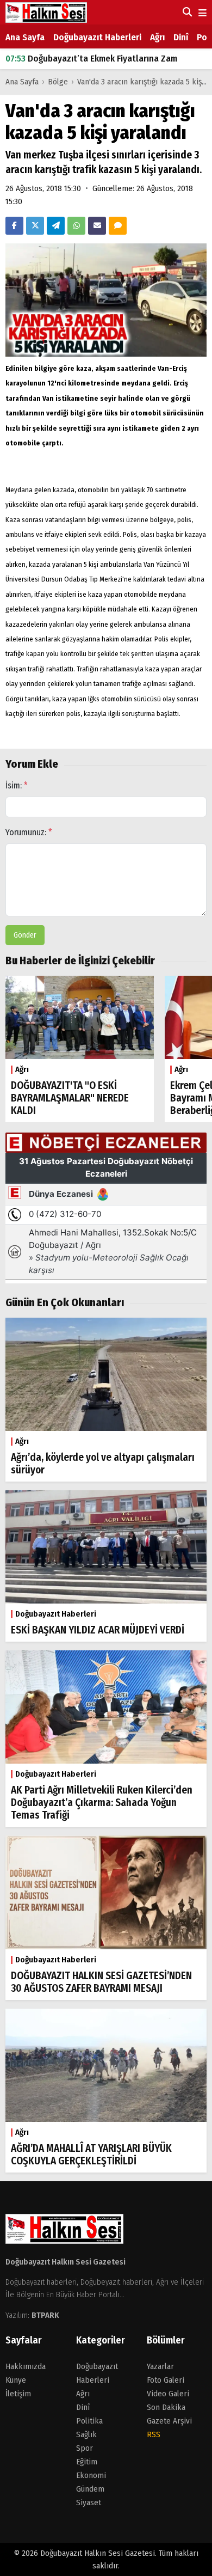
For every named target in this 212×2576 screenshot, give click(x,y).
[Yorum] (118, 226)
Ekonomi (91, 2475)
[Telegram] (56, 226)
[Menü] (201, 13)
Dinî (181, 37)
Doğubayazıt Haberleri (97, 37)
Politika (89, 2421)
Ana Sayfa (25, 37)
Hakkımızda (26, 2366)
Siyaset (89, 2502)
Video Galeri (168, 2394)
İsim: (17, 785)
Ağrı (157, 37)
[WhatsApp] (76, 226)
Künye (16, 2380)
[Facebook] (14, 226)
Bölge (58, 82)
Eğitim (87, 2462)
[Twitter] (35, 226)
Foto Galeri (166, 2380)
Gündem (90, 2489)
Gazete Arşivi (169, 2421)
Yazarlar (160, 2366)
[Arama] (186, 12)
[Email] (97, 226)
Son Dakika (166, 2407)
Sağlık (86, 2434)
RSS (154, 2434)
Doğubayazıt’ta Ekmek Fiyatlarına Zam (91, 55)
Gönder (25, 935)
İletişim (18, 2394)
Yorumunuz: (29, 832)
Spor (85, 2448)
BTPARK (45, 2315)
